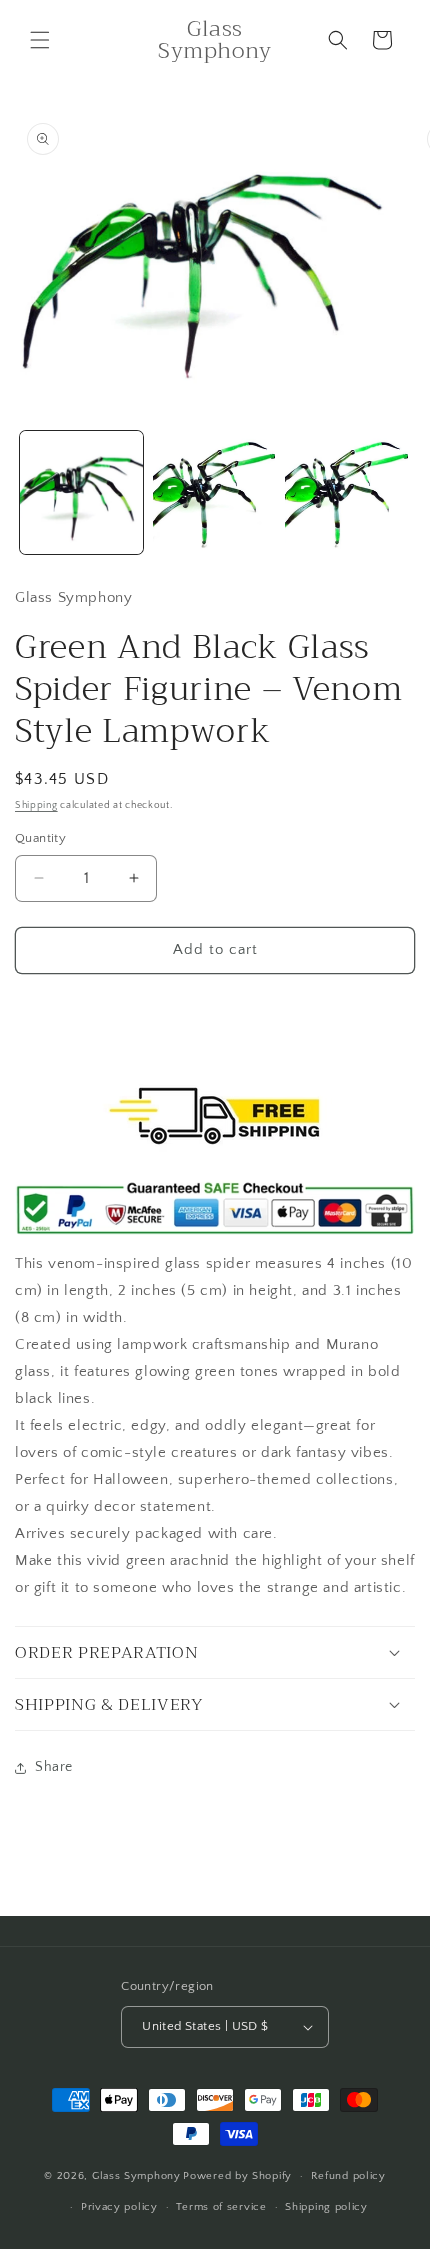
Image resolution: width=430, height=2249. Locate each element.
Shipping (36, 805)
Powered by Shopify (237, 2176)
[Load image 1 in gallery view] (81, 492)
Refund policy (348, 2176)
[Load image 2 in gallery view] (214, 492)
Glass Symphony (136, 2176)
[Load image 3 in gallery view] (346, 492)
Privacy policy (119, 2207)
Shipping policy (326, 2207)
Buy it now (215, 1007)
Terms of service (221, 2207)
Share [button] (54, 1767)
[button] (40, 40)
